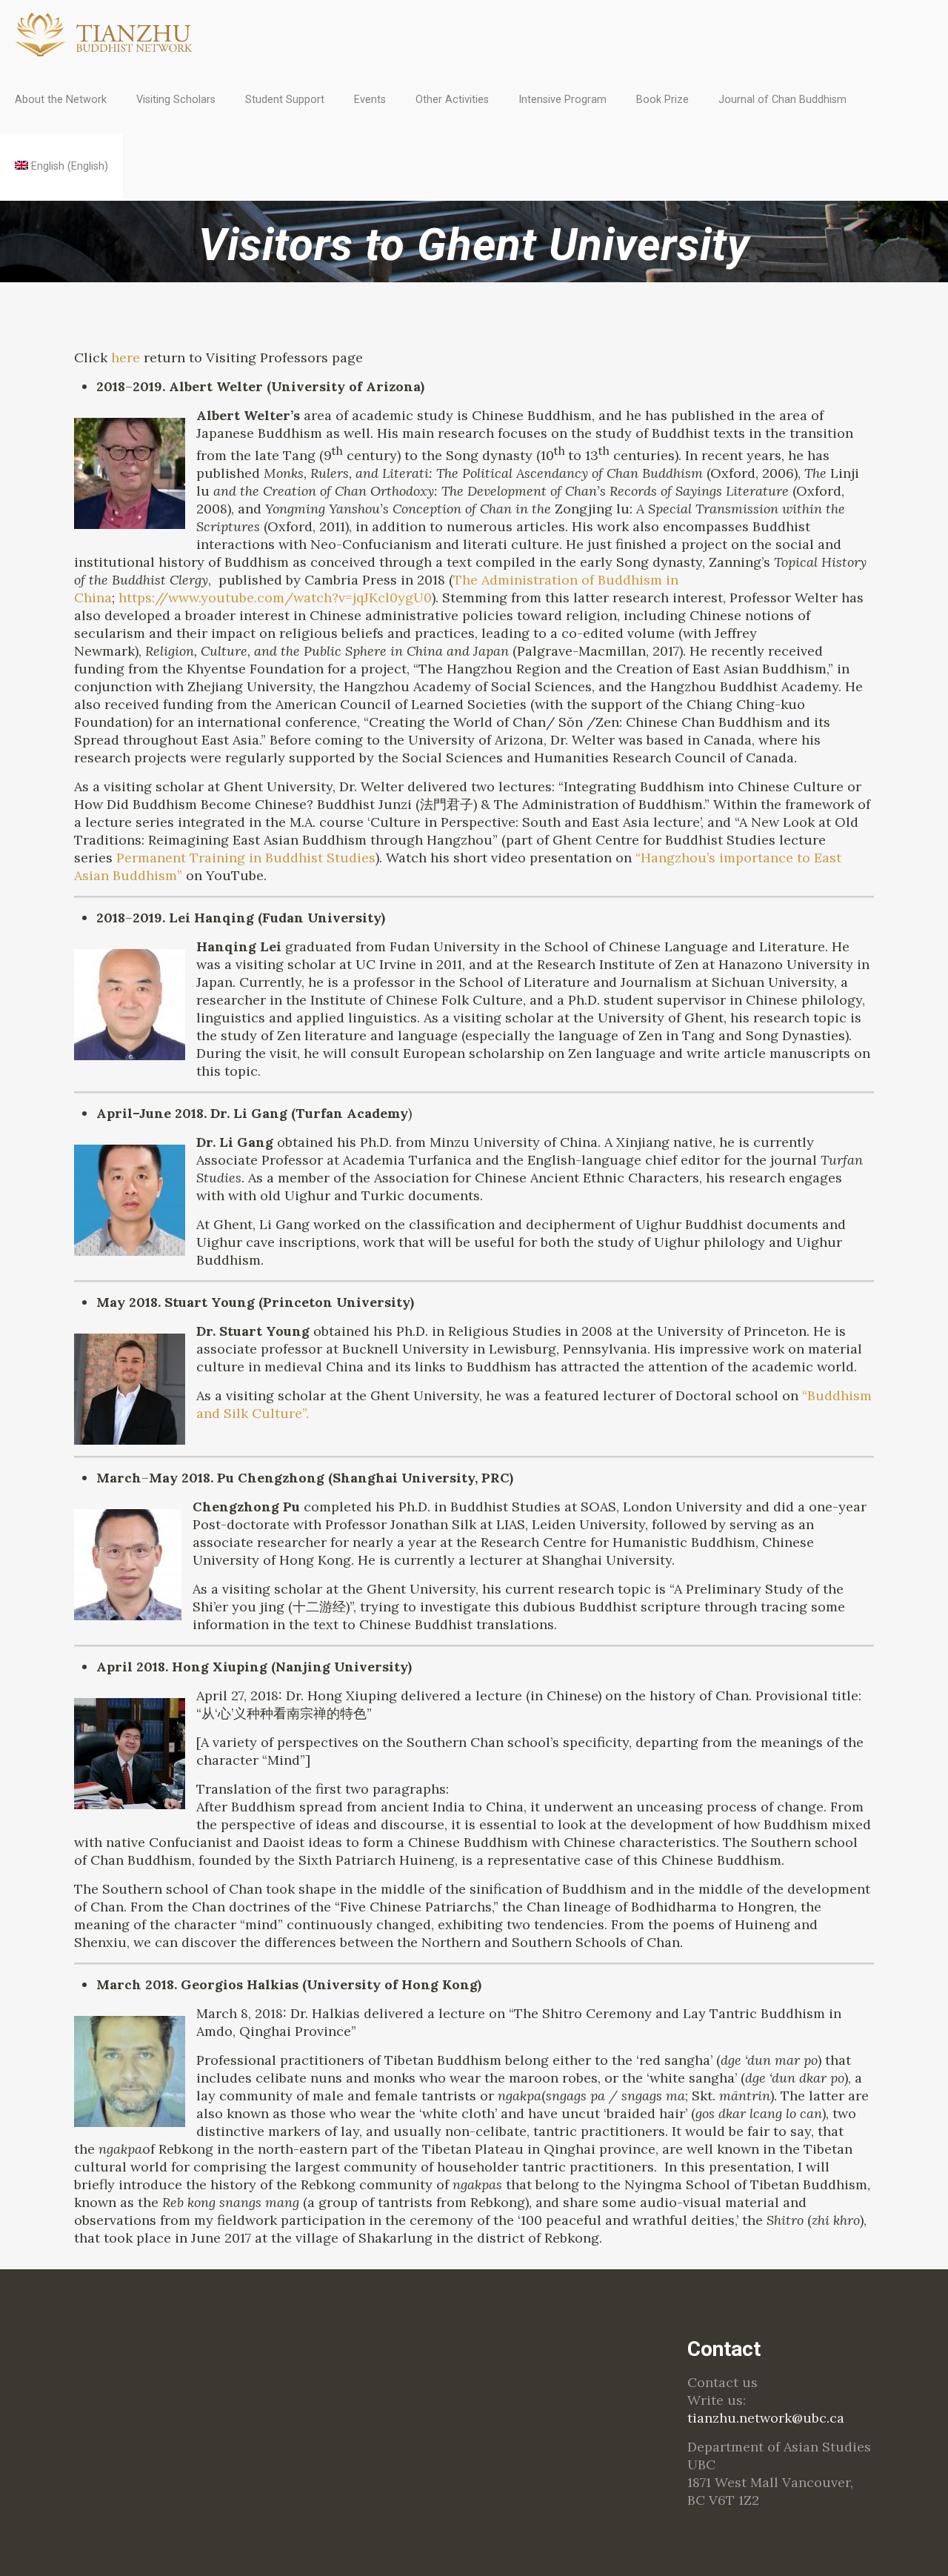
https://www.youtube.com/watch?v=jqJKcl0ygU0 (275, 598)
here (126, 357)
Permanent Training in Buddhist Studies (246, 858)
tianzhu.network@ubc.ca (766, 2418)
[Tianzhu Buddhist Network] (106, 33)
